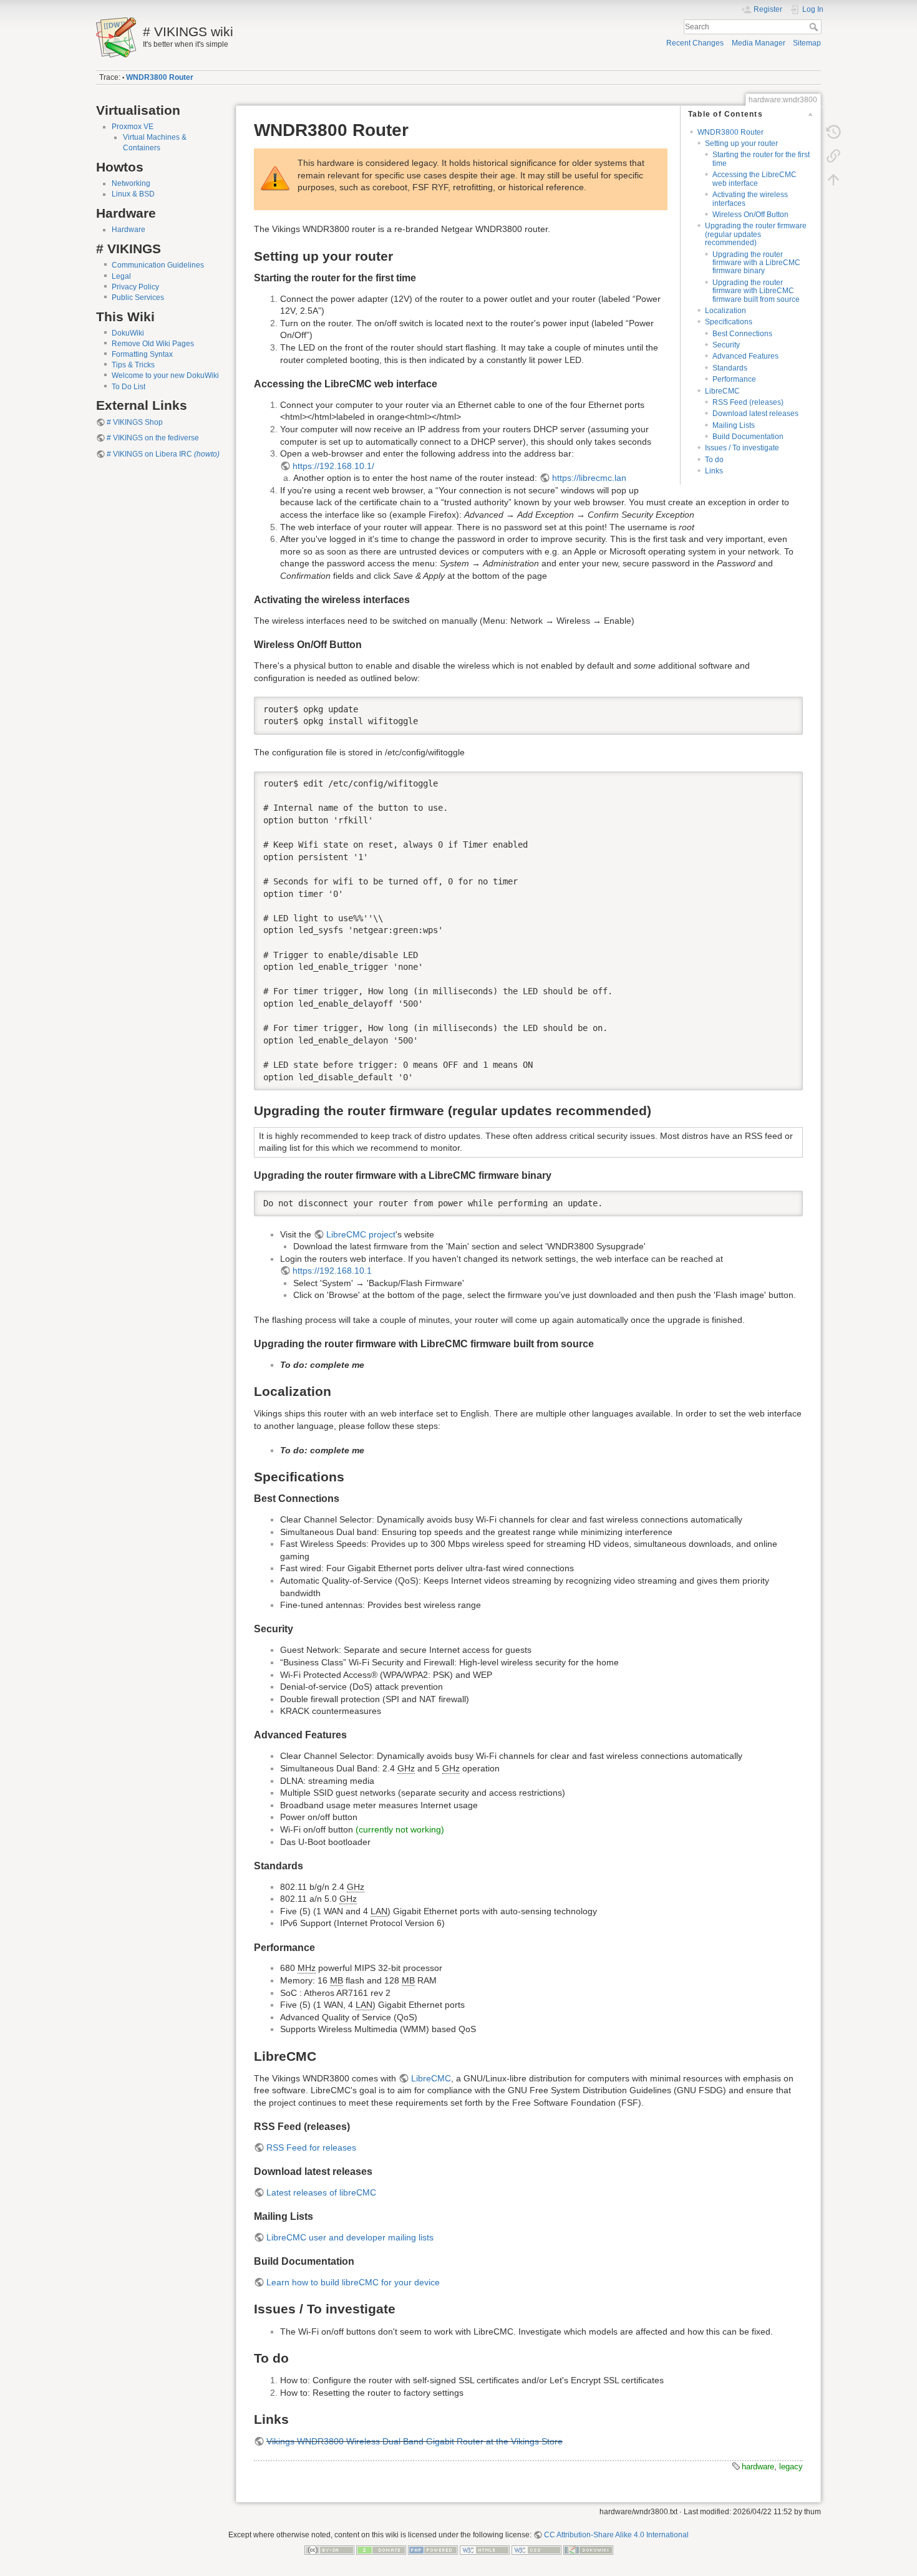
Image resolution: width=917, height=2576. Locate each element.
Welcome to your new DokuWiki (165, 375)
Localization (725, 311)
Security (726, 345)
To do (714, 460)
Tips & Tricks (133, 365)
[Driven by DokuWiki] (588, 2549)
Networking (131, 183)
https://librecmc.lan (589, 478)
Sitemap (807, 43)
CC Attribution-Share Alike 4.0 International (616, 2535)
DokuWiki (128, 333)
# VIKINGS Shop (135, 422)
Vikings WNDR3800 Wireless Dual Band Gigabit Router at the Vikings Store (415, 2441)
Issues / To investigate (742, 448)
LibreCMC (722, 391)
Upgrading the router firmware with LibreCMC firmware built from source (756, 291)
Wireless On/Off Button (750, 215)
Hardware (129, 230)
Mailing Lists (734, 425)
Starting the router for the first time (761, 159)
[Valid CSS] (536, 2549)
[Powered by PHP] (433, 2549)
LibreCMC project (361, 1234)
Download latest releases (755, 414)
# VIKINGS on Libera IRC (149, 454)
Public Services (138, 298)
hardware (758, 2467)
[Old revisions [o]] (833, 132)
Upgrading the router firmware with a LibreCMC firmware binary (756, 263)
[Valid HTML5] (485, 2549)
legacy (791, 2467)
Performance (734, 379)
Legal (121, 276)
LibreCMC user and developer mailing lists (350, 2237)
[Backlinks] (833, 156)
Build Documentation (748, 437)
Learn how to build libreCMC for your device (353, 2282)
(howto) (207, 454)
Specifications (729, 322)
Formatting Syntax (142, 354)
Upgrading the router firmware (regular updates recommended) (756, 234)
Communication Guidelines (158, 265)
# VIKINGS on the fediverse (153, 438)
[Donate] (381, 2549)
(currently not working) (400, 1829)
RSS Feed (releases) (748, 402)
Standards (730, 368)
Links (714, 471)
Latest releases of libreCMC (321, 2192)
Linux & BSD (133, 194)
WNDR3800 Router (160, 77)
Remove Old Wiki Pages (153, 344)
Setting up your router (741, 143)
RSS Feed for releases (311, 2147)
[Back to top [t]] (833, 180)
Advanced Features (745, 356)
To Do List (129, 387)
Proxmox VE (133, 127)
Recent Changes (695, 43)
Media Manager (759, 43)
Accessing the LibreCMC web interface (754, 179)
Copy (785, 706)
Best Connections (742, 334)
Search (815, 27)
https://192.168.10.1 (332, 1271)
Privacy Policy (135, 287)
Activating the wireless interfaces (750, 199)
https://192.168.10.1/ (333, 466)
